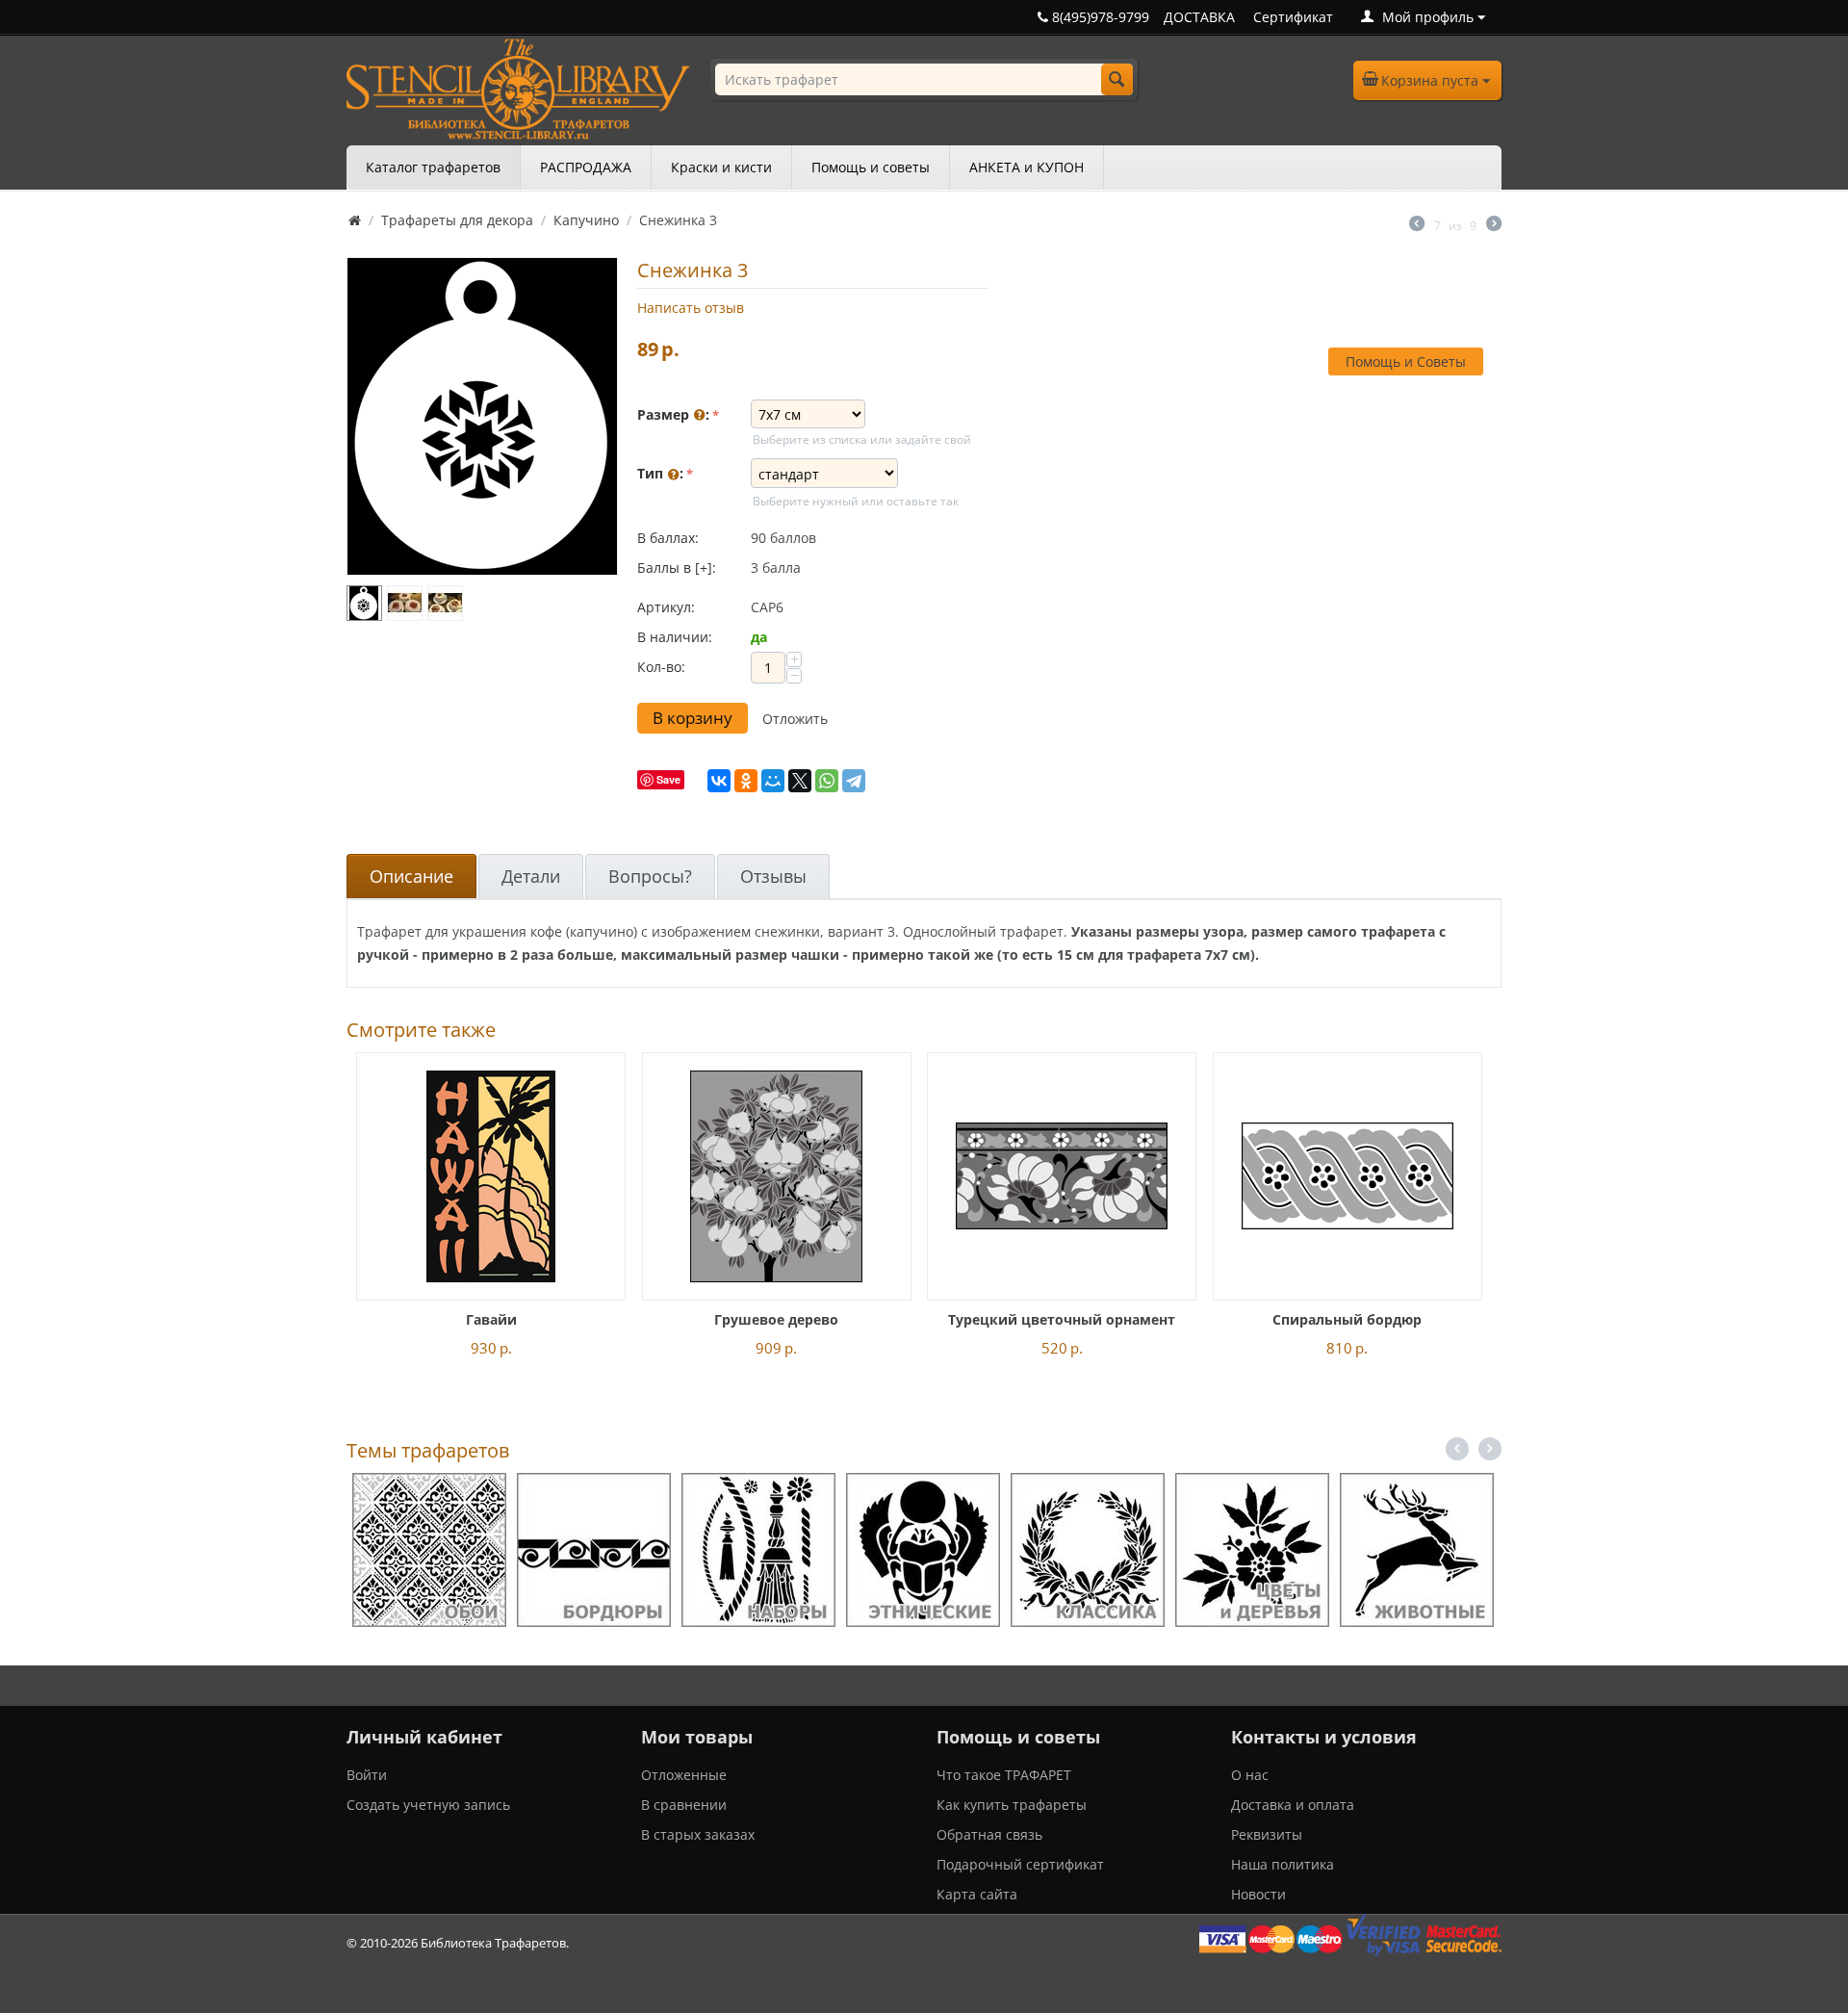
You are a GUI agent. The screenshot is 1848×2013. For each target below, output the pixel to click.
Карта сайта (977, 1894)
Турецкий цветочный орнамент (1062, 1319)
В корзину (693, 718)
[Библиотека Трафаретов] (518, 87)
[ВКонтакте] (719, 781)
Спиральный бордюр (1347, 1319)
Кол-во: (661, 667)
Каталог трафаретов (433, 167)
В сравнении (684, 1805)
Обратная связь (989, 1834)
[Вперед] (1494, 225)
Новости (1258, 1894)
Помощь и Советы (1406, 361)
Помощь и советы (871, 167)
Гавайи (491, 1319)
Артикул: (666, 607)
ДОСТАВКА (1199, 17)
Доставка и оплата (1293, 1805)
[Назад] (1417, 225)
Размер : (673, 414)
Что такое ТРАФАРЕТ (1004, 1775)
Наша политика (1283, 1864)
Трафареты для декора (457, 220)
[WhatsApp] (827, 781)
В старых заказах (698, 1834)
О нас (1250, 1775)
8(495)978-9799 (1099, 17)
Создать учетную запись (428, 1805)
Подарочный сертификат (1020, 1864)
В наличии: (675, 637)
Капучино (586, 220)
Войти (367, 1775)
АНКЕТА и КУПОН (1027, 167)
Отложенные (684, 1775)
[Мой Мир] (773, 781)
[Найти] (1117, 79)
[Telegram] (854, 781)
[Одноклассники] (746, 781)
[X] (800, 781)
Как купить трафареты (1012, 1805)
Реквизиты (1267, 1834)
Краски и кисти (721, 167)
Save (668, 779)
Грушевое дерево (776, 1319)
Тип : (660, 473)
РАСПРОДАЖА (586, 167)
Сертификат (1293, 17)
